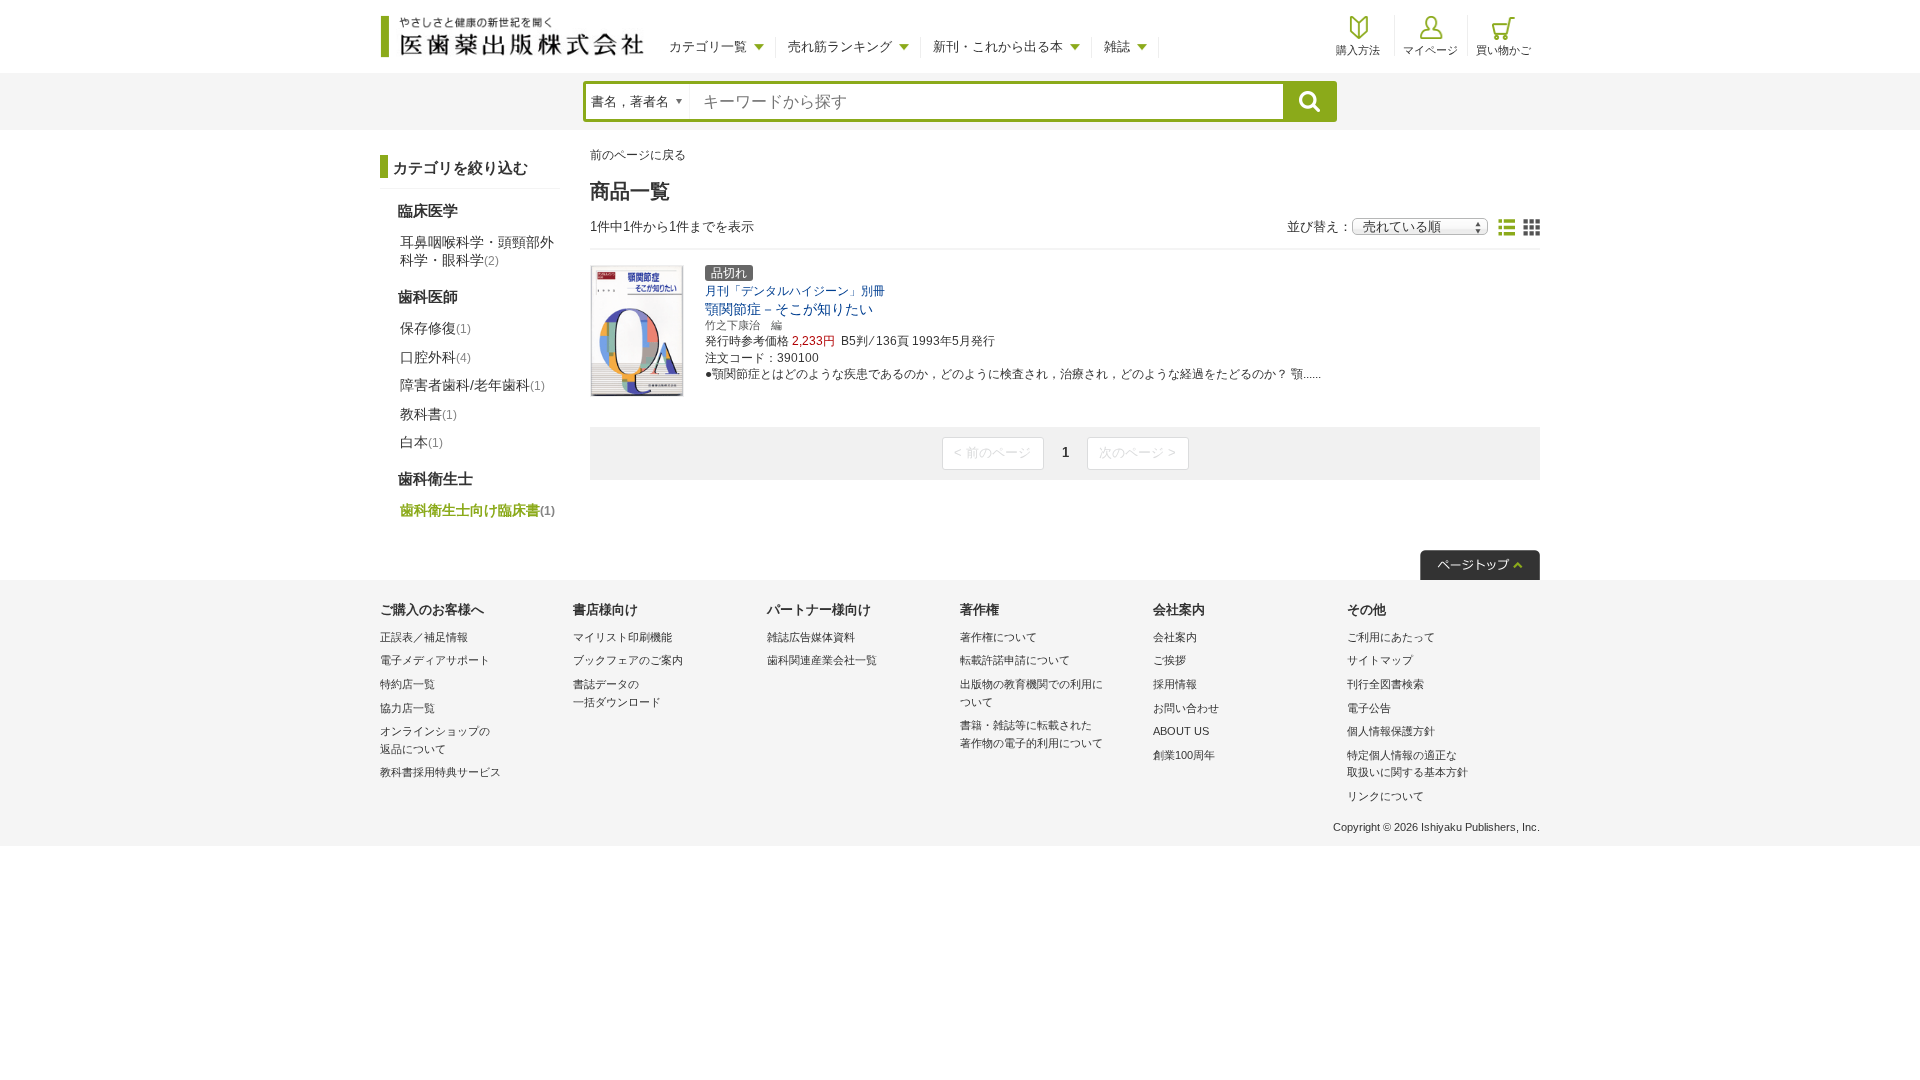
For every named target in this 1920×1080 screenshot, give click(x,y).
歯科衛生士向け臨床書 (477, 510)
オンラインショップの (435, 740)
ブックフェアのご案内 (628, 660)
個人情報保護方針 (1391, 731)
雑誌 (1117, 46)
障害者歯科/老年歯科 (472, 385)
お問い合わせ (1186, 708)
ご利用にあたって (1391, 637)
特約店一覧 (407, 684)
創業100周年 (1184, 755)
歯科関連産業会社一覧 (822, 660)
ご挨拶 (1169, 660)
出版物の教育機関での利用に (1031, 693)
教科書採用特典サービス (440, 772)
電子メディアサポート (435, 660)
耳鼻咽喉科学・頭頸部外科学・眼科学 (477, 251)
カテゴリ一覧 (708, 46)
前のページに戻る (638, 155)
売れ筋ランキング (840, 46)
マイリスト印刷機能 (622, 637)
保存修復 (435, 328)
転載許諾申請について (1015, 660)
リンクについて (1385, 796)
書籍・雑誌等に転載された (1031, 734)
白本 (421, 442)
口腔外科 (435, 357)
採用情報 (1175, 684)
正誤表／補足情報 (424, 637)
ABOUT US (1181, 731)
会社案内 (1175, 637)
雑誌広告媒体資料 (811, 637)
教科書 (428, 414)
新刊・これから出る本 (998, 46)
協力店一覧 (407, 708)
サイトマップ (1380, 660)
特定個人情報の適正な (1407, 764)
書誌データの (617, 693)
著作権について (998, 637)
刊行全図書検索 (1385, 684)
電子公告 (1369, 708)
